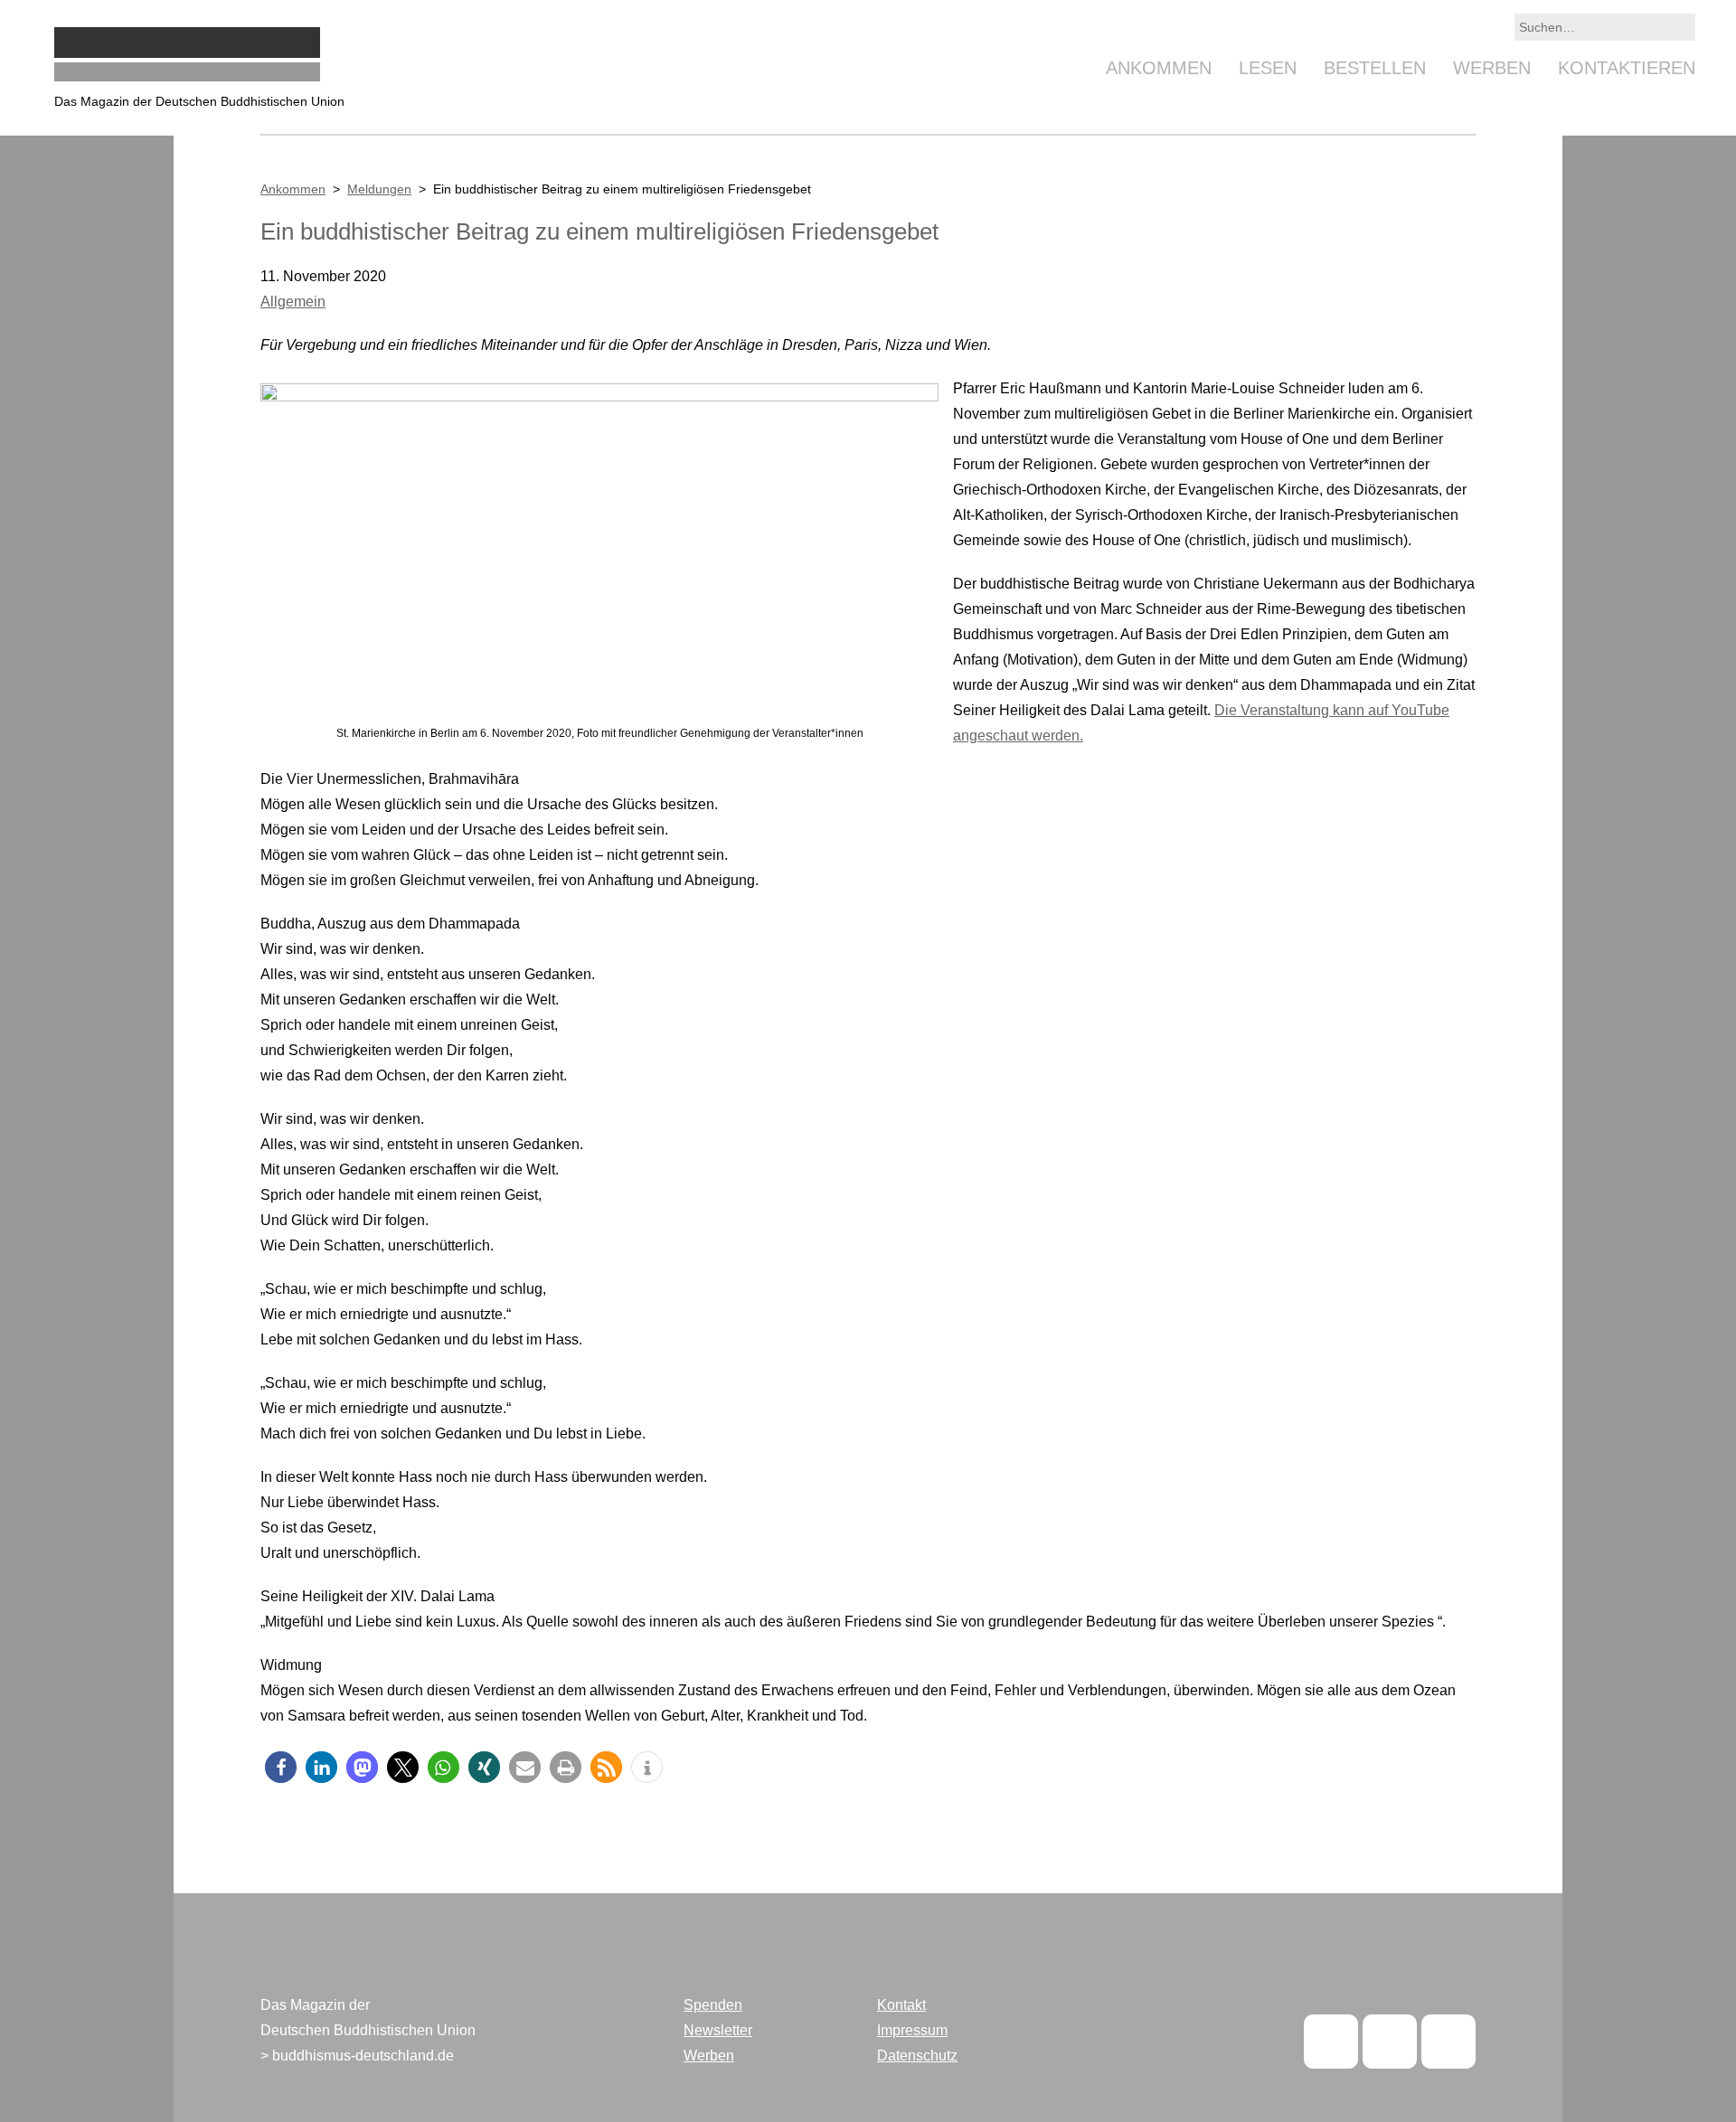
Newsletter (718, 2030)
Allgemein (293, 302)
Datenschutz (917, 2056)
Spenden (713, 2005)
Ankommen (1159, 68)
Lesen (1268, 68)
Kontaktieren (1627, 68)
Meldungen (379, 189)
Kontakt (901, 2005)
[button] (281, 1767)
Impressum (912, 2030)
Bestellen (1375, 68)
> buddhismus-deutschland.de (357, 2056)
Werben (1492, 68)
